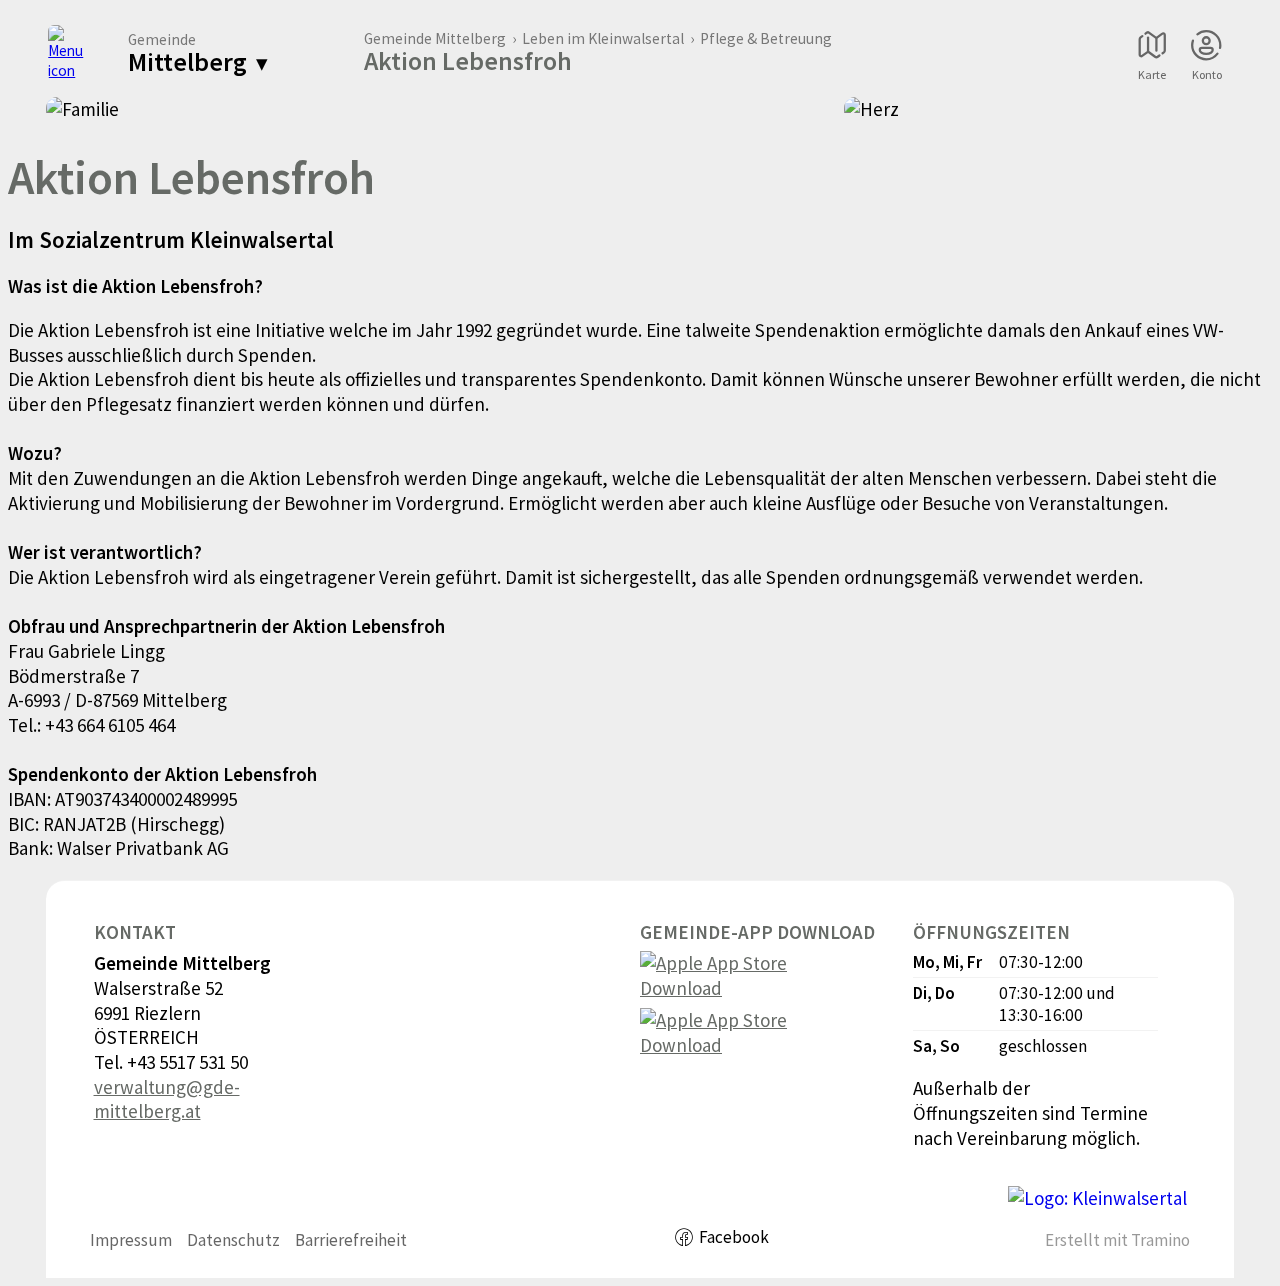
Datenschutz (233, 1240)
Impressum (131, 1240)
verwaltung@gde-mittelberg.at (167, 1099)
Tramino (1160, 1240)
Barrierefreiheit (351, 1240)
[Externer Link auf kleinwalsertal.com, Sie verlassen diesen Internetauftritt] (1097, 1198)
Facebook (734, 1237)
